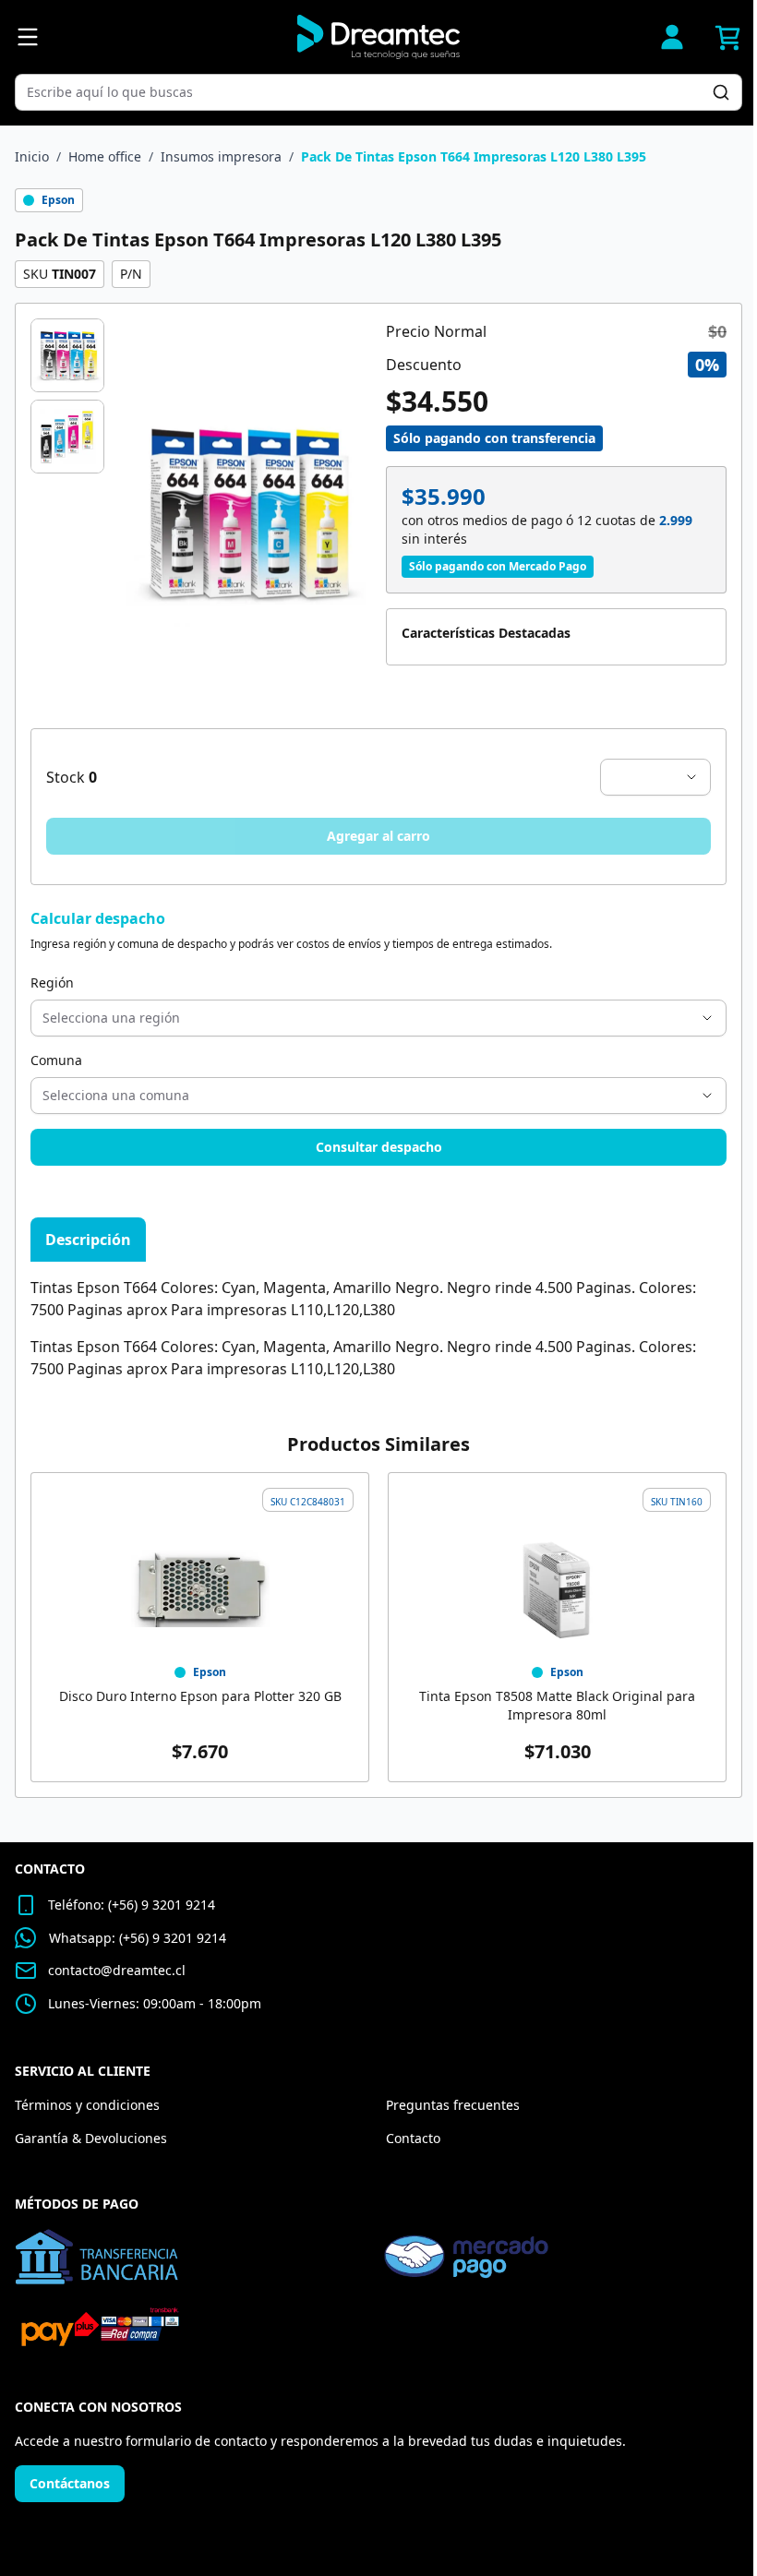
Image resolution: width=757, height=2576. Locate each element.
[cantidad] (655, 777)
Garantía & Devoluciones (91, 2138)
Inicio (32, 156)
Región (52, 982)
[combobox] (369, 92)
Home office (105, 156)
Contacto (413, 2138)
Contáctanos (70, 2483)
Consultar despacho (379, 1147)
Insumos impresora (221, 156)
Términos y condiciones (87, 2105)
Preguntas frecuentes (453, 2105)
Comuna (56, 1060)
